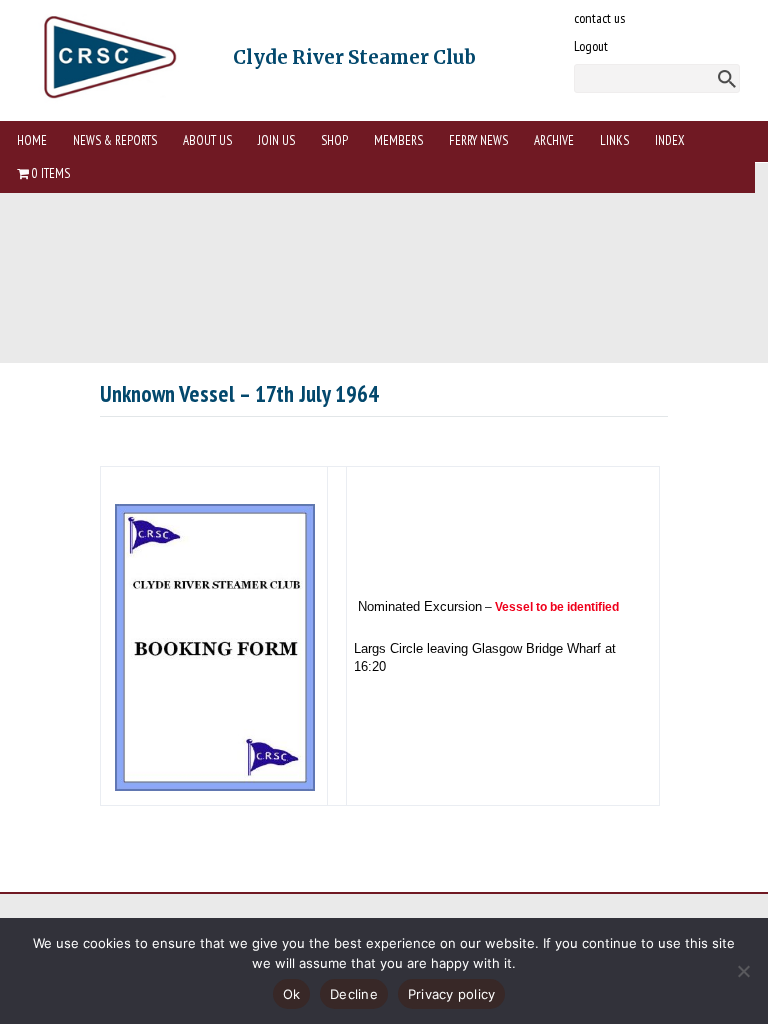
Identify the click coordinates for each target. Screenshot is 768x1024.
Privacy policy (452, 994)
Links (614, 140)
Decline (354, 994)
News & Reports (115, 140)
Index (670, 140)
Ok (292, 994)
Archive (554, 140)
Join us (276, 140)
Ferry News (478, 140)
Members (398, 140)
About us (207, 140)
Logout (591, 46)
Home (32, 140)
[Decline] (743, 971)
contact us (599, 18)
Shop (334, 140)
